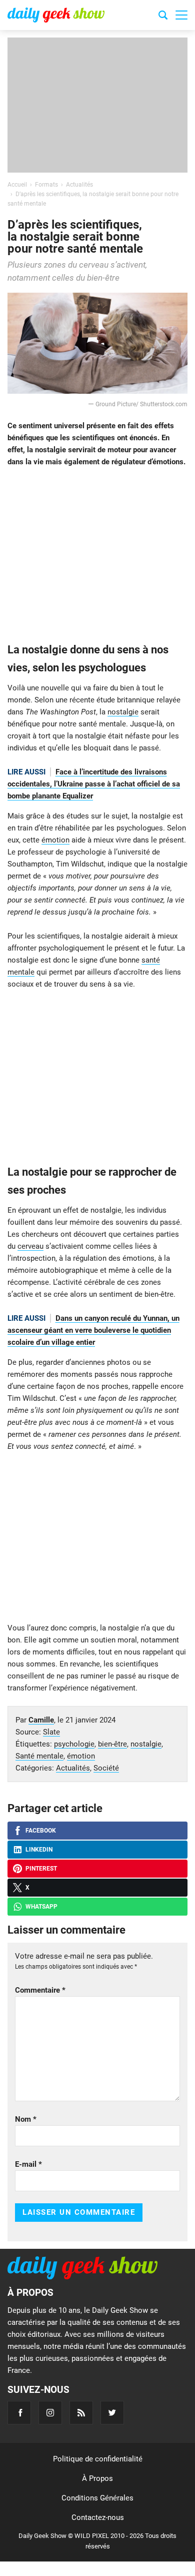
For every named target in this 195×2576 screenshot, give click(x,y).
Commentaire (40, 1990)
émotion (55, 840)
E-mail (28, 2164)
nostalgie (123, 712)
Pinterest (41, 1869)
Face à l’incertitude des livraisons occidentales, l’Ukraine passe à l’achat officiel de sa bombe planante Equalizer (94, 784)
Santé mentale (39, 1756)
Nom (26, 2119)
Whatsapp (41, 1907)
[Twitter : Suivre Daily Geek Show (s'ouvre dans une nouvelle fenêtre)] (112, 2413)
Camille (41, 1720)
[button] (181, 15)
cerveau (30, 1246)
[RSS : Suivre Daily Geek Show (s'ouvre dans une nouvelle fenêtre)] (81, 2413)
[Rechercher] (163, 17)
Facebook (41, 1831)
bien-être (112, 1744)
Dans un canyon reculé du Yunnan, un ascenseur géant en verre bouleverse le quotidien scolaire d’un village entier (93, 1330)
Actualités (73, 1768)
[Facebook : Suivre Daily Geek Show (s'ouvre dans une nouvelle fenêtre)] (19, 2413)
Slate (51, 1732)
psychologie (74, 1744)
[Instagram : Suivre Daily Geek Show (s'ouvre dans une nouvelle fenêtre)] (50, 2413)
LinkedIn (39, 1850)
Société (106, 1768)
